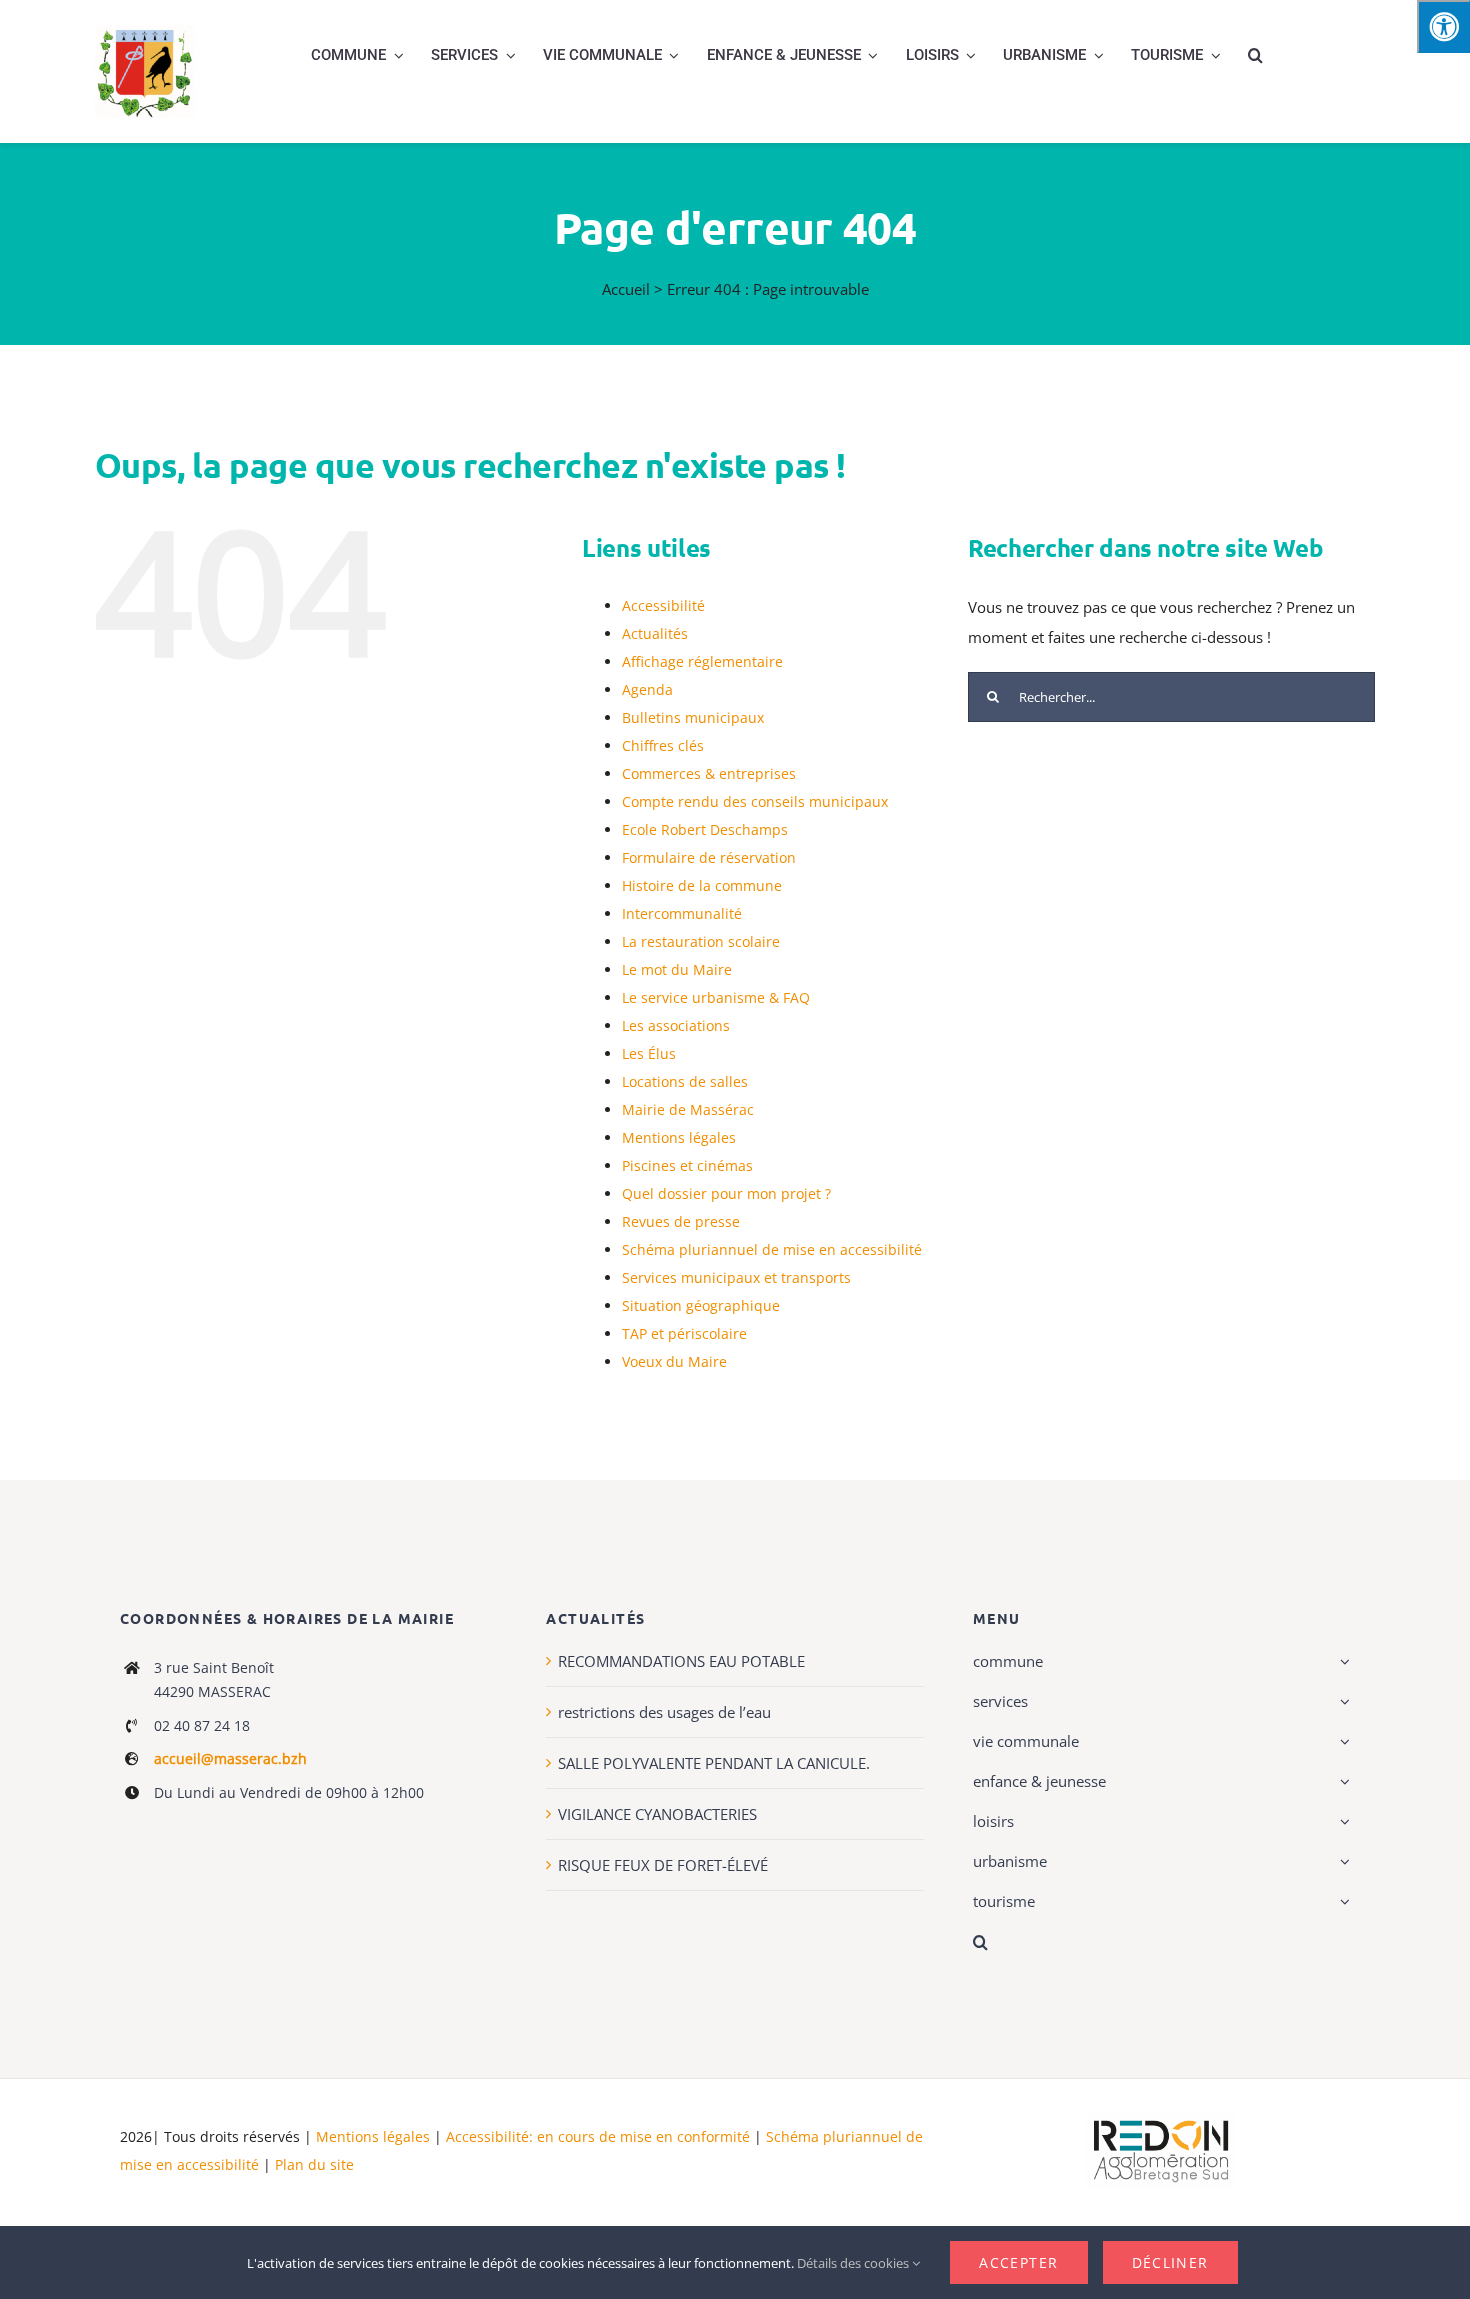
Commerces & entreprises (709, 773)
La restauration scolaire (701, 941)
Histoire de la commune (702, 885)
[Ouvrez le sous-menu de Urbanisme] (1342, 1861)
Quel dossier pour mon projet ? (726, 1193)
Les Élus (649, 1053)
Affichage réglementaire (702, 661)
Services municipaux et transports (736, 1277)
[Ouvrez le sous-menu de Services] (1342, 1701)
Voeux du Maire (674, 1361)
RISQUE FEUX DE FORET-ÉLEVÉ (663, 1865)
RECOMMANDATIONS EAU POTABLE (681, 1661)
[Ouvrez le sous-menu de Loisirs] (1342, 1821)
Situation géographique (701, 1305)
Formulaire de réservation (709, 857)
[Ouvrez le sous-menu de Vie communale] (1342, 1741)
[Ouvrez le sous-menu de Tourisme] (1342, 1901)
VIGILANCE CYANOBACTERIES (657, 1814)
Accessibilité (663, 605)
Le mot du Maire (677, 969)
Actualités (655, 633)
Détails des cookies (854, 2263)
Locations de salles (685, 1081)
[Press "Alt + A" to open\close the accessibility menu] (1443, 26)
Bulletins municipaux (693, 717)
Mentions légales (679, 1137)
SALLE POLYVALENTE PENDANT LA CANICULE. (714, 1763)
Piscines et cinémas (687, 1165)
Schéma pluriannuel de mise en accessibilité (772, 1249)
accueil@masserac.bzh (230, 1758)
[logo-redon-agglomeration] (1161, 2121)
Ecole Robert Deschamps (705, 829)
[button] (1255, 55)
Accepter (1018, 2262)
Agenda (647, 689)
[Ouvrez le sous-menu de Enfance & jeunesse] (1342, 1781)
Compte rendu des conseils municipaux (755, 801)
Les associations (676, 1025)
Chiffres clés (663, 745)
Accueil (626, 289)
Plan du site (314, 2164)
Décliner (1170, 2262)
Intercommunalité (682, 913)
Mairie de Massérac (688, 1109)
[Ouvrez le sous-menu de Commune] (1342, 1661)
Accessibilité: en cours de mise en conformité (600, 2136)
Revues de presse (681, 1221)
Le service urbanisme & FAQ (716, 997)
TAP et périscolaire (684, 1333)
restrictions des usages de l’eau (664, 1712)
